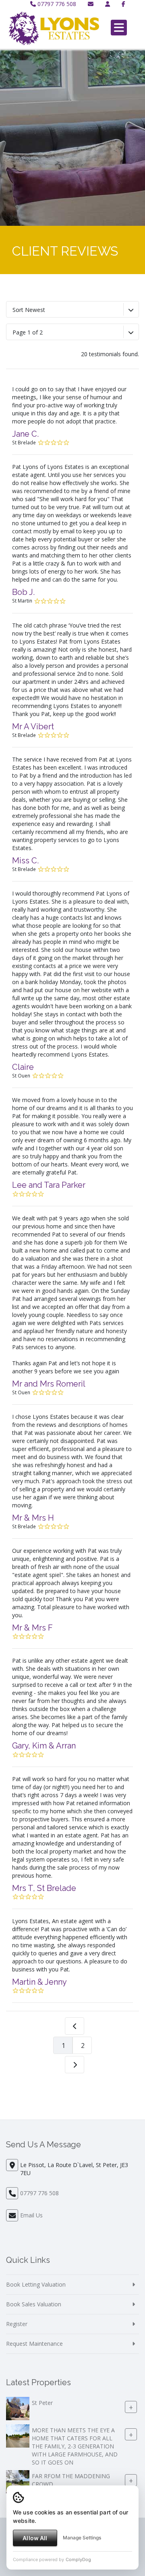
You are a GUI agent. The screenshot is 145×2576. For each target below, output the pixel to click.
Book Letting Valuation (36, 2284)
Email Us (31, 2215)
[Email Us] (91, 4)
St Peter (42, 2403)
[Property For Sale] (18, 2408)
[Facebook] (123, 4)
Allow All (35, 2538)
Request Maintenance (34, 2344)
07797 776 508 (56, 4)
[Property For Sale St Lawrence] (18, 2481)
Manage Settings (82, 2538)
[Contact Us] (108, 4)
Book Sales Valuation (34, 2304)
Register (17, 2324)
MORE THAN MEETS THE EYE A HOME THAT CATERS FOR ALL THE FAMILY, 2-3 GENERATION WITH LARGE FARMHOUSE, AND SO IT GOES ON (75, 2446)
